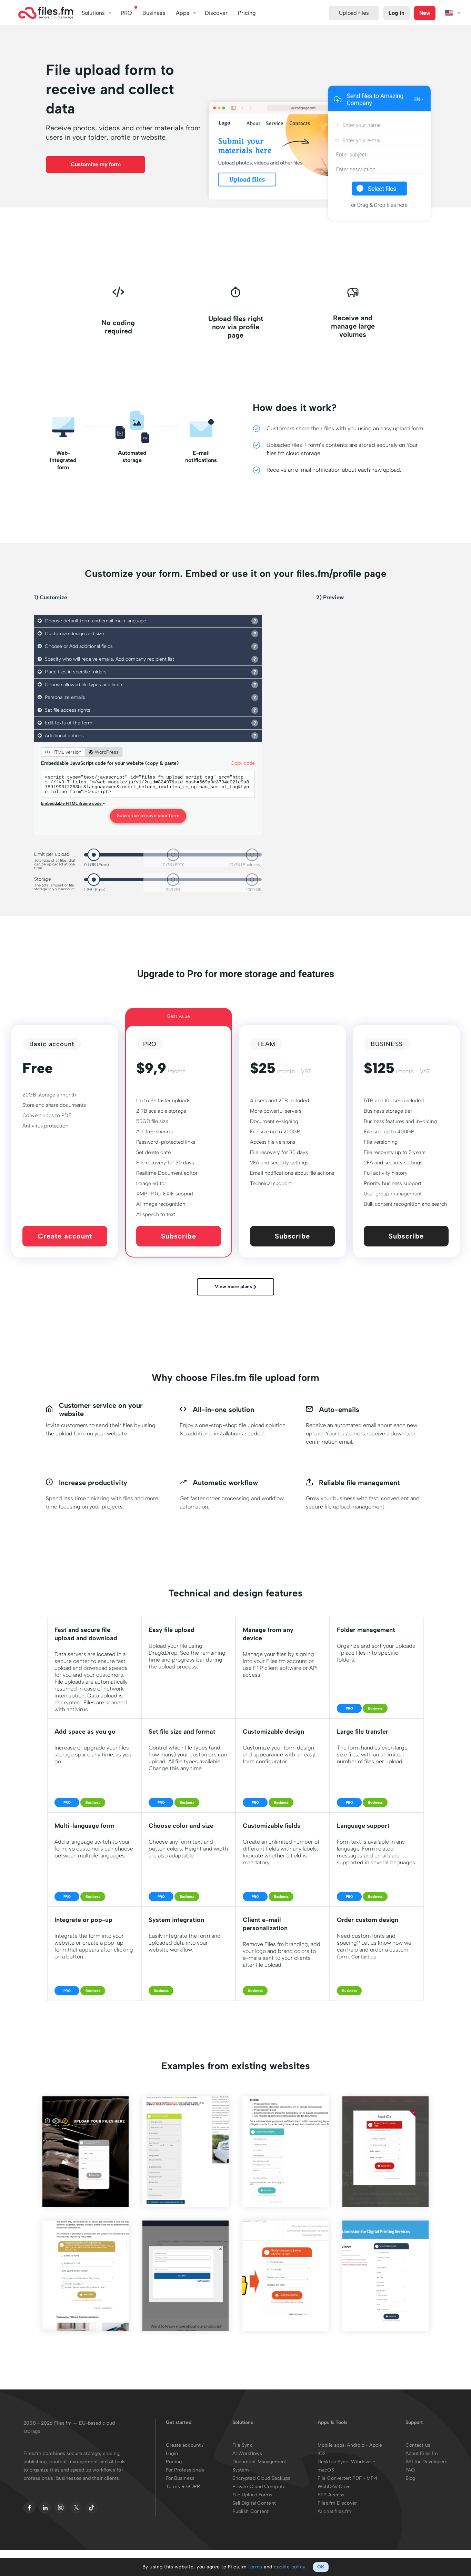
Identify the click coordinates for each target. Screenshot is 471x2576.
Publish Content (251, 2511)
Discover (216, 13)
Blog (410, 2478)
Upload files (354, 13)
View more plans (234, 1287)
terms (255, 2567)
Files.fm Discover (337, 2503)
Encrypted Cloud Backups (261, 2478)
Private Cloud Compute (259, 2487)
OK (321, 2567)
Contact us (364, 1957)
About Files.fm (422, 2453)
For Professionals (185, 2470)
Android (356, 2445)
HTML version (66, 752)
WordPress (106, 752)
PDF (357, 2478)
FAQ (410, 2470)
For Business (180, 2478)
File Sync (243, 2445)
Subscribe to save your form (148, 816)
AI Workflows (247, 2453)
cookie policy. (290, 2567)
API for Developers (427, 2462)
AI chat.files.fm (334, 2511)
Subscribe (179, 1236)
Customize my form (96, 164)
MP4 (372, 2478)
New (425, 13)
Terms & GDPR (183, 2487)
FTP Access (331, 2495)
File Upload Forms (253, 2495)
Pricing (174, 2462)
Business (154, 13)
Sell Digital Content (254, 2503)
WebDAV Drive (334, 2487)
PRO (126, 13)
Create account (65, 1236)
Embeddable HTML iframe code (72, 803)
